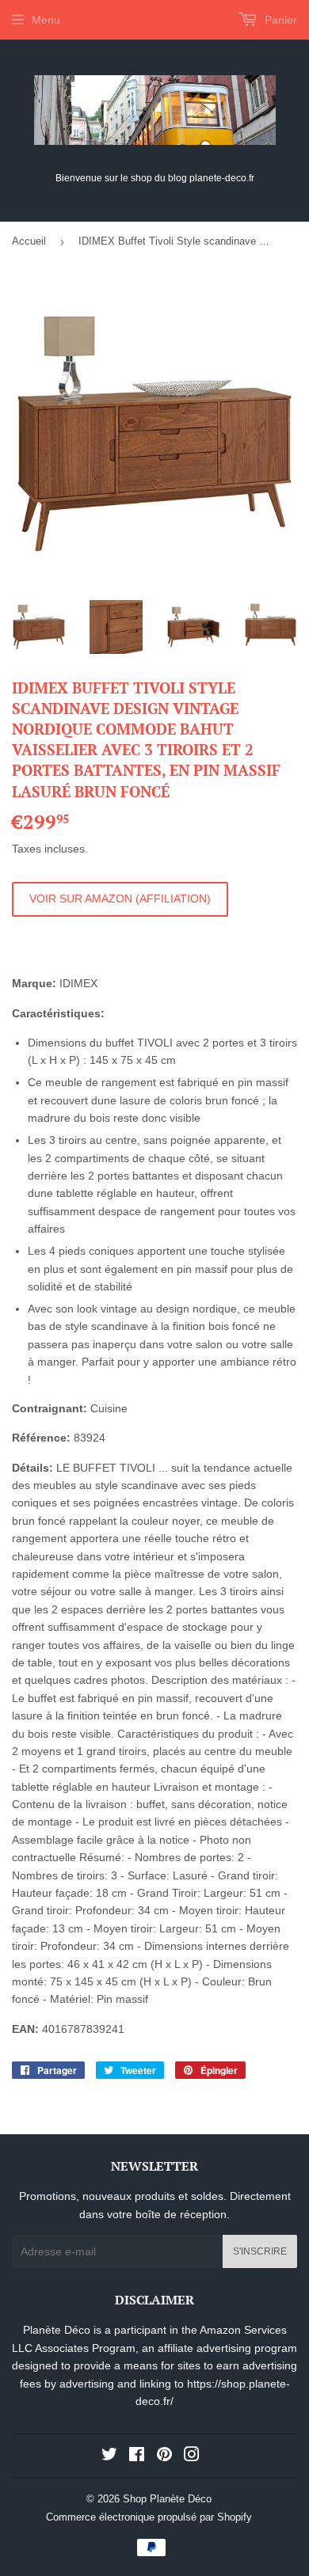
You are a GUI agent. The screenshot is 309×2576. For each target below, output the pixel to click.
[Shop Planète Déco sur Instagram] (192, 2456)
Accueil (29, 241)
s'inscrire (260, 2251)
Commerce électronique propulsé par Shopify (149, 2517)
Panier (279, 20)
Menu (46, 20)
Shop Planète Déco (167, 2499)
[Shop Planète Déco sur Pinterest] (164, 2456)
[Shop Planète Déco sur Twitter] (109, 2456)
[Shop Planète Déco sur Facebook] (137, 2456)
